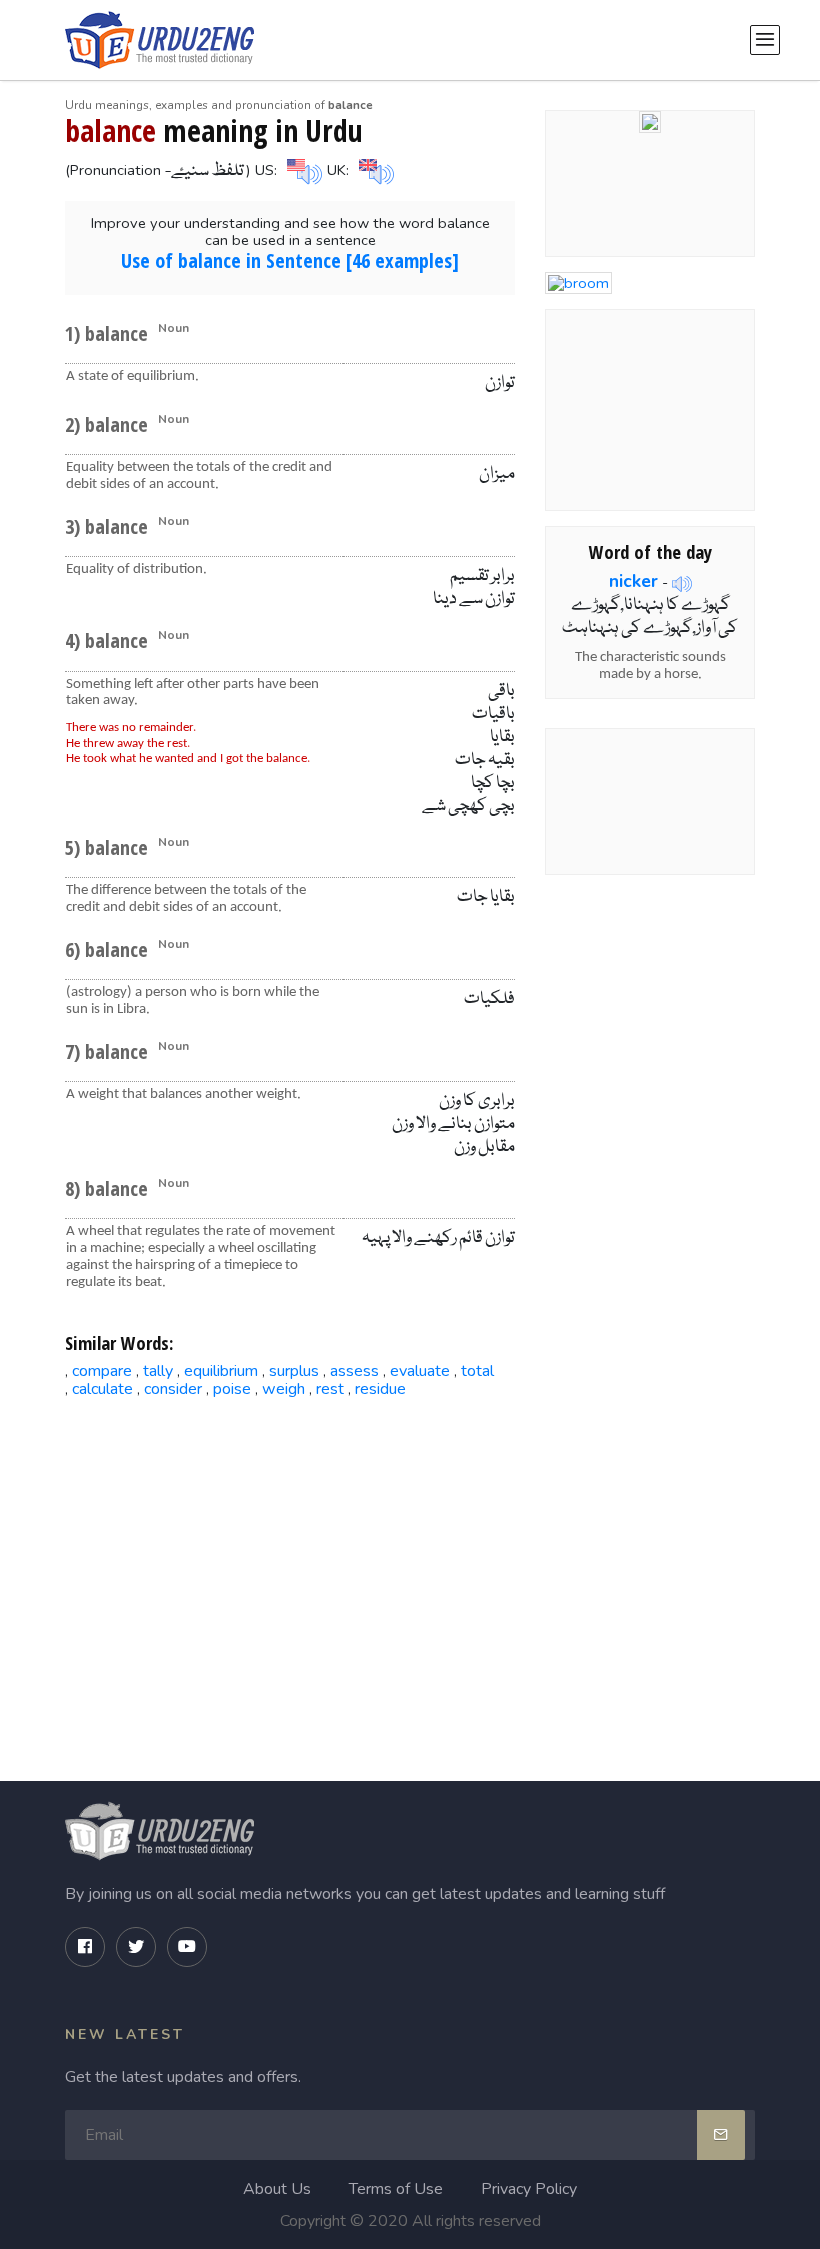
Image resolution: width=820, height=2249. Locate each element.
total (477, 1371)
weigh (283, 1389)
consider (173, 1389)
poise (232, 1389)
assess (354, 1371)
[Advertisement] (290, 1568)
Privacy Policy (529, 2189)
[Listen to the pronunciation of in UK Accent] (374, 169)
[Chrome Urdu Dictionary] (650, 121)
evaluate (420, 1371)
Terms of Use (396, 2189)
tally (158, 1371)
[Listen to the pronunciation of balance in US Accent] (302, 169)
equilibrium (221, 1371)
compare (102, 1371)
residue (380, 1389)
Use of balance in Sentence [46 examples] (290, 260)
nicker (633, 581)
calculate (102, 1389)
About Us (277, 2189)
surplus (294, 1371)
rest (330, 1389)
